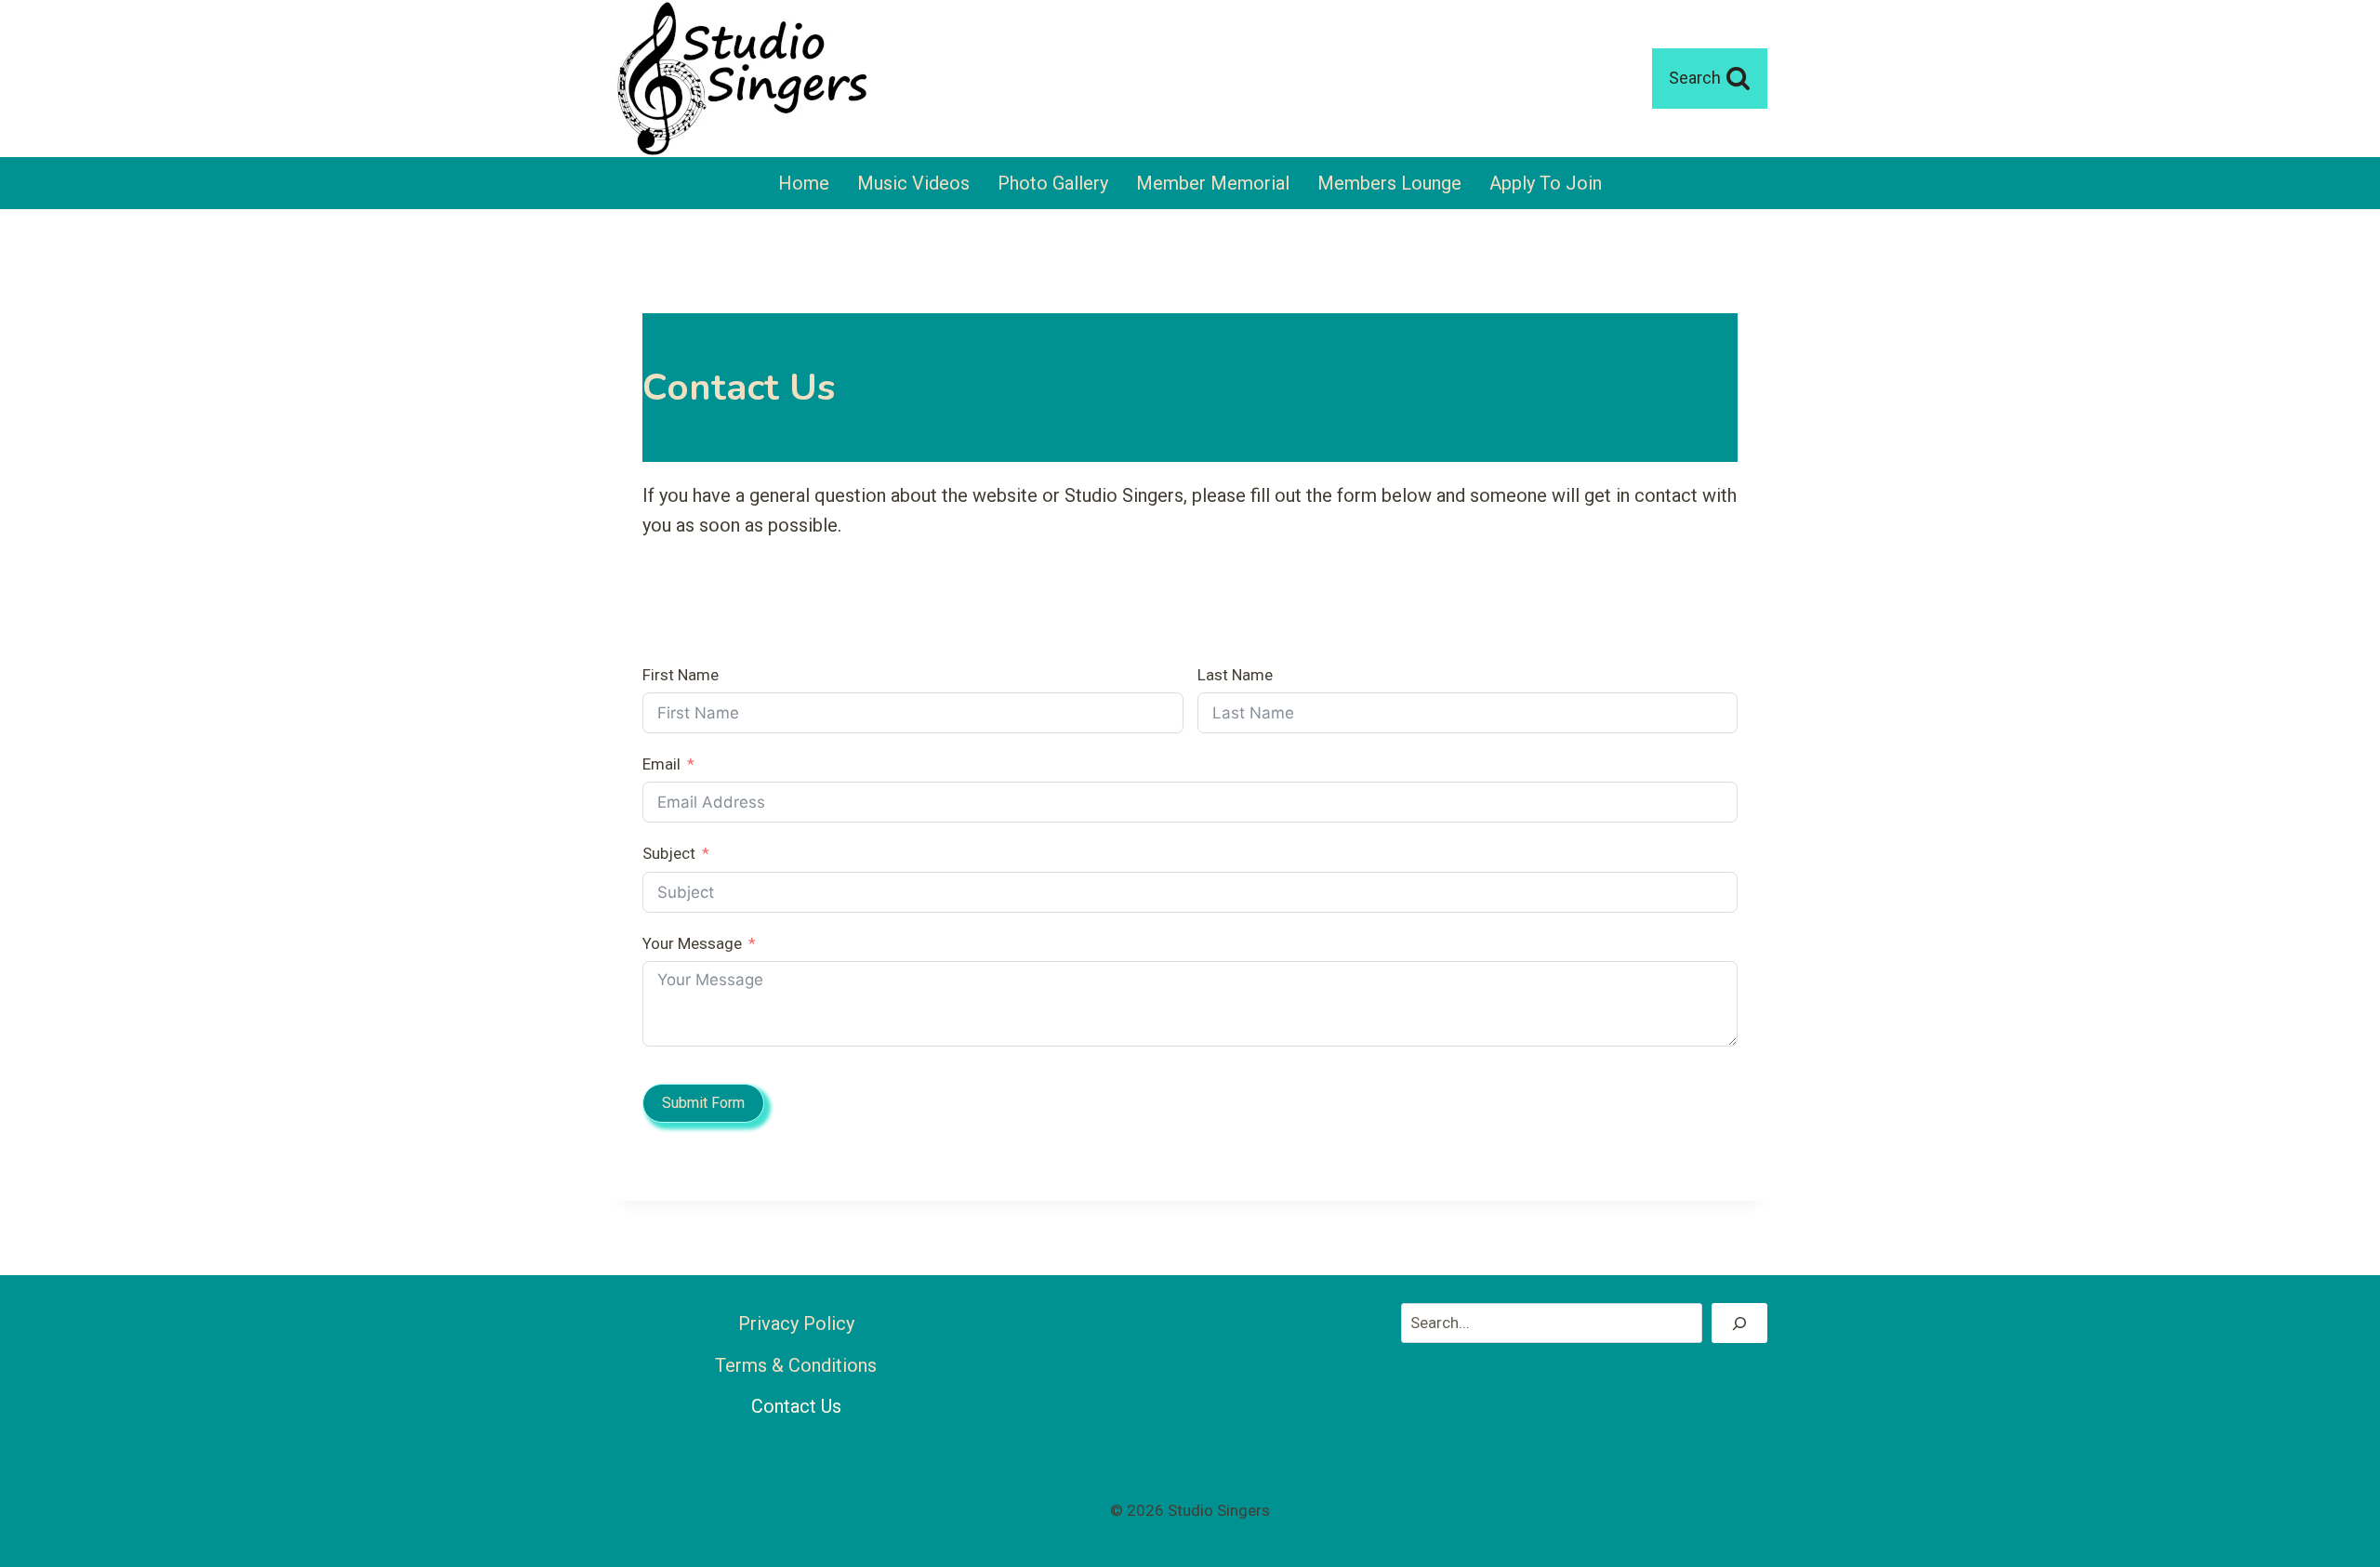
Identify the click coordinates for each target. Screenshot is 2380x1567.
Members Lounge (1389, 183)
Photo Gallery (1053, 183)
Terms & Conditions (796, 1365)
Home (804, 183)
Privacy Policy (796, 1323)
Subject (669, 853)
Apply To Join (1546, 183)
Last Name (1235, 675)
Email (661, 764)
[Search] (1739, 1323)
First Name (681, 675)
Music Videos (913, 183)
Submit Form (703, 1103)
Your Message (692, 943)
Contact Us (796, 1406)
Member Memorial (1213, 183)
